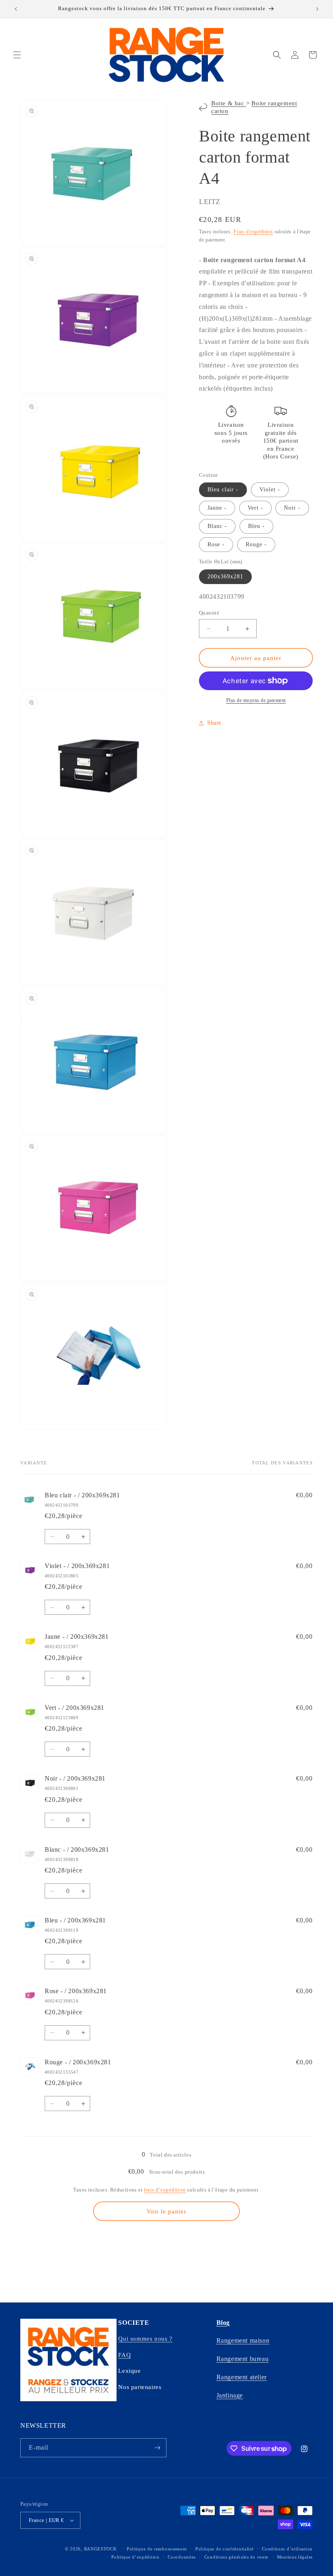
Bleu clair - (223, 490)
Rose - (216, 544)
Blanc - (217, 526)
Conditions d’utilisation (287, 2549)
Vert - (255, 508)
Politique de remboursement (157, 2549)
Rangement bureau (243, 2359)
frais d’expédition (165, 2190)
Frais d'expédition (253, 232)
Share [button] (214, 723)
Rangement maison (243, 2340)
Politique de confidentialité (225, 2549)
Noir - (292, 508)
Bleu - (256, 526)
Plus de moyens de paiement (256, 700)
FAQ (124, 2355)
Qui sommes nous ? (145, 2339)
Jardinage (230, 2395)
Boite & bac (229, 103)
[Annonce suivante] (317, 9)
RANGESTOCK (101, 2549)
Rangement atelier (242, 2377)
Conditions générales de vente (236, 2557)
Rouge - (256, 544)
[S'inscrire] (157, 2448)
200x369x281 (225, 577)
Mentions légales (295, 2557)
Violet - (270, 490)
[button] (17, 55)
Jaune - (217, 508)
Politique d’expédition (135, 2557)
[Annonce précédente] (16, 9)
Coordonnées (182, 2557)
